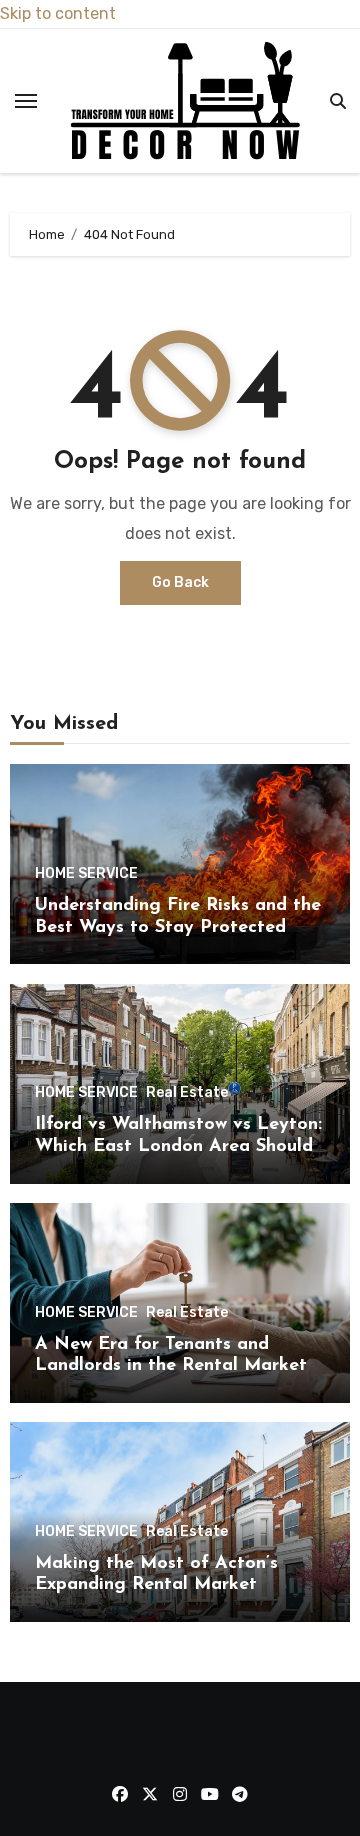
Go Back (180, 582)
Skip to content (58, 13)
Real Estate (187, 1093)
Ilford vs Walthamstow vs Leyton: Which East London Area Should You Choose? (178, 1146)
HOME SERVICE (86, 874)
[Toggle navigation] (26, 101)
